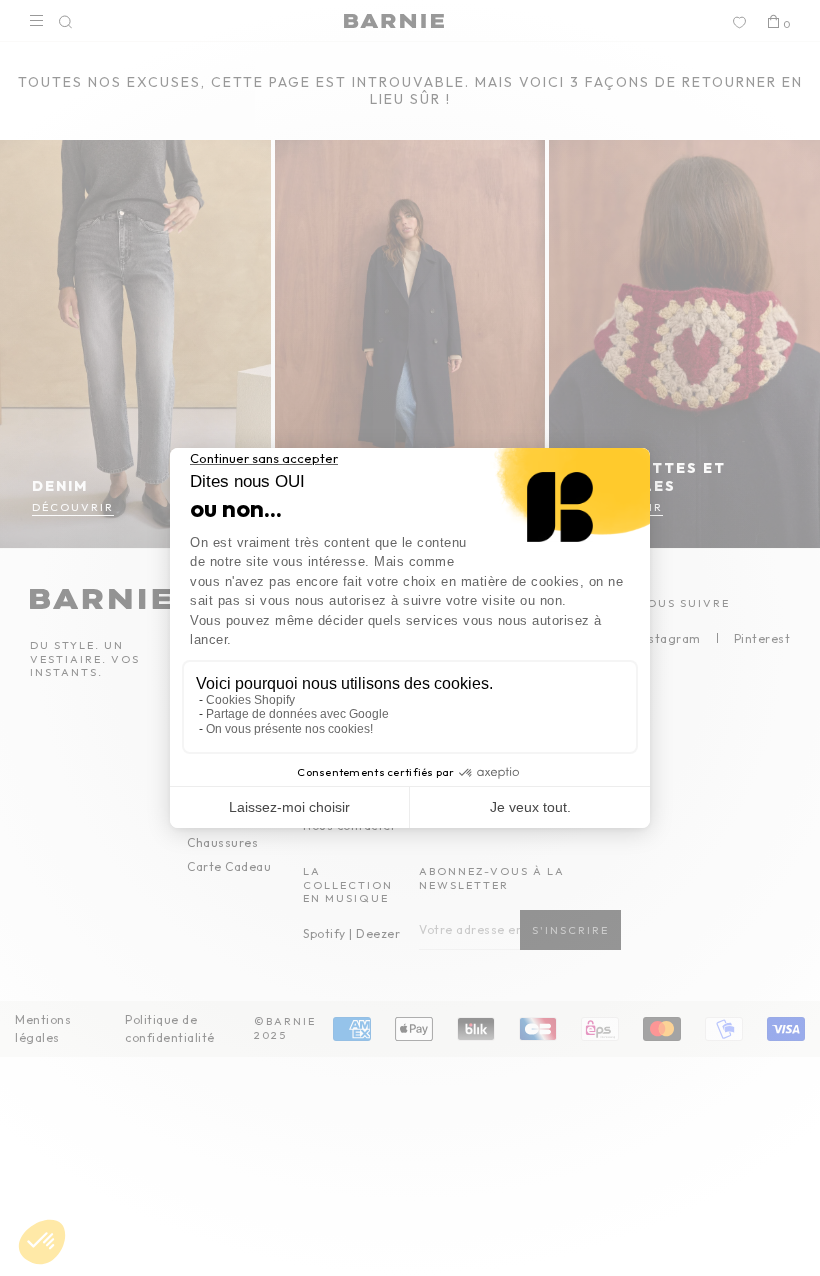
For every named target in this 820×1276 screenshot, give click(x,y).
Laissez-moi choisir (289, 807)
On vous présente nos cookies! (289, 729)
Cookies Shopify (250, 700)
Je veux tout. (530, 807)
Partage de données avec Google (297, 714)
